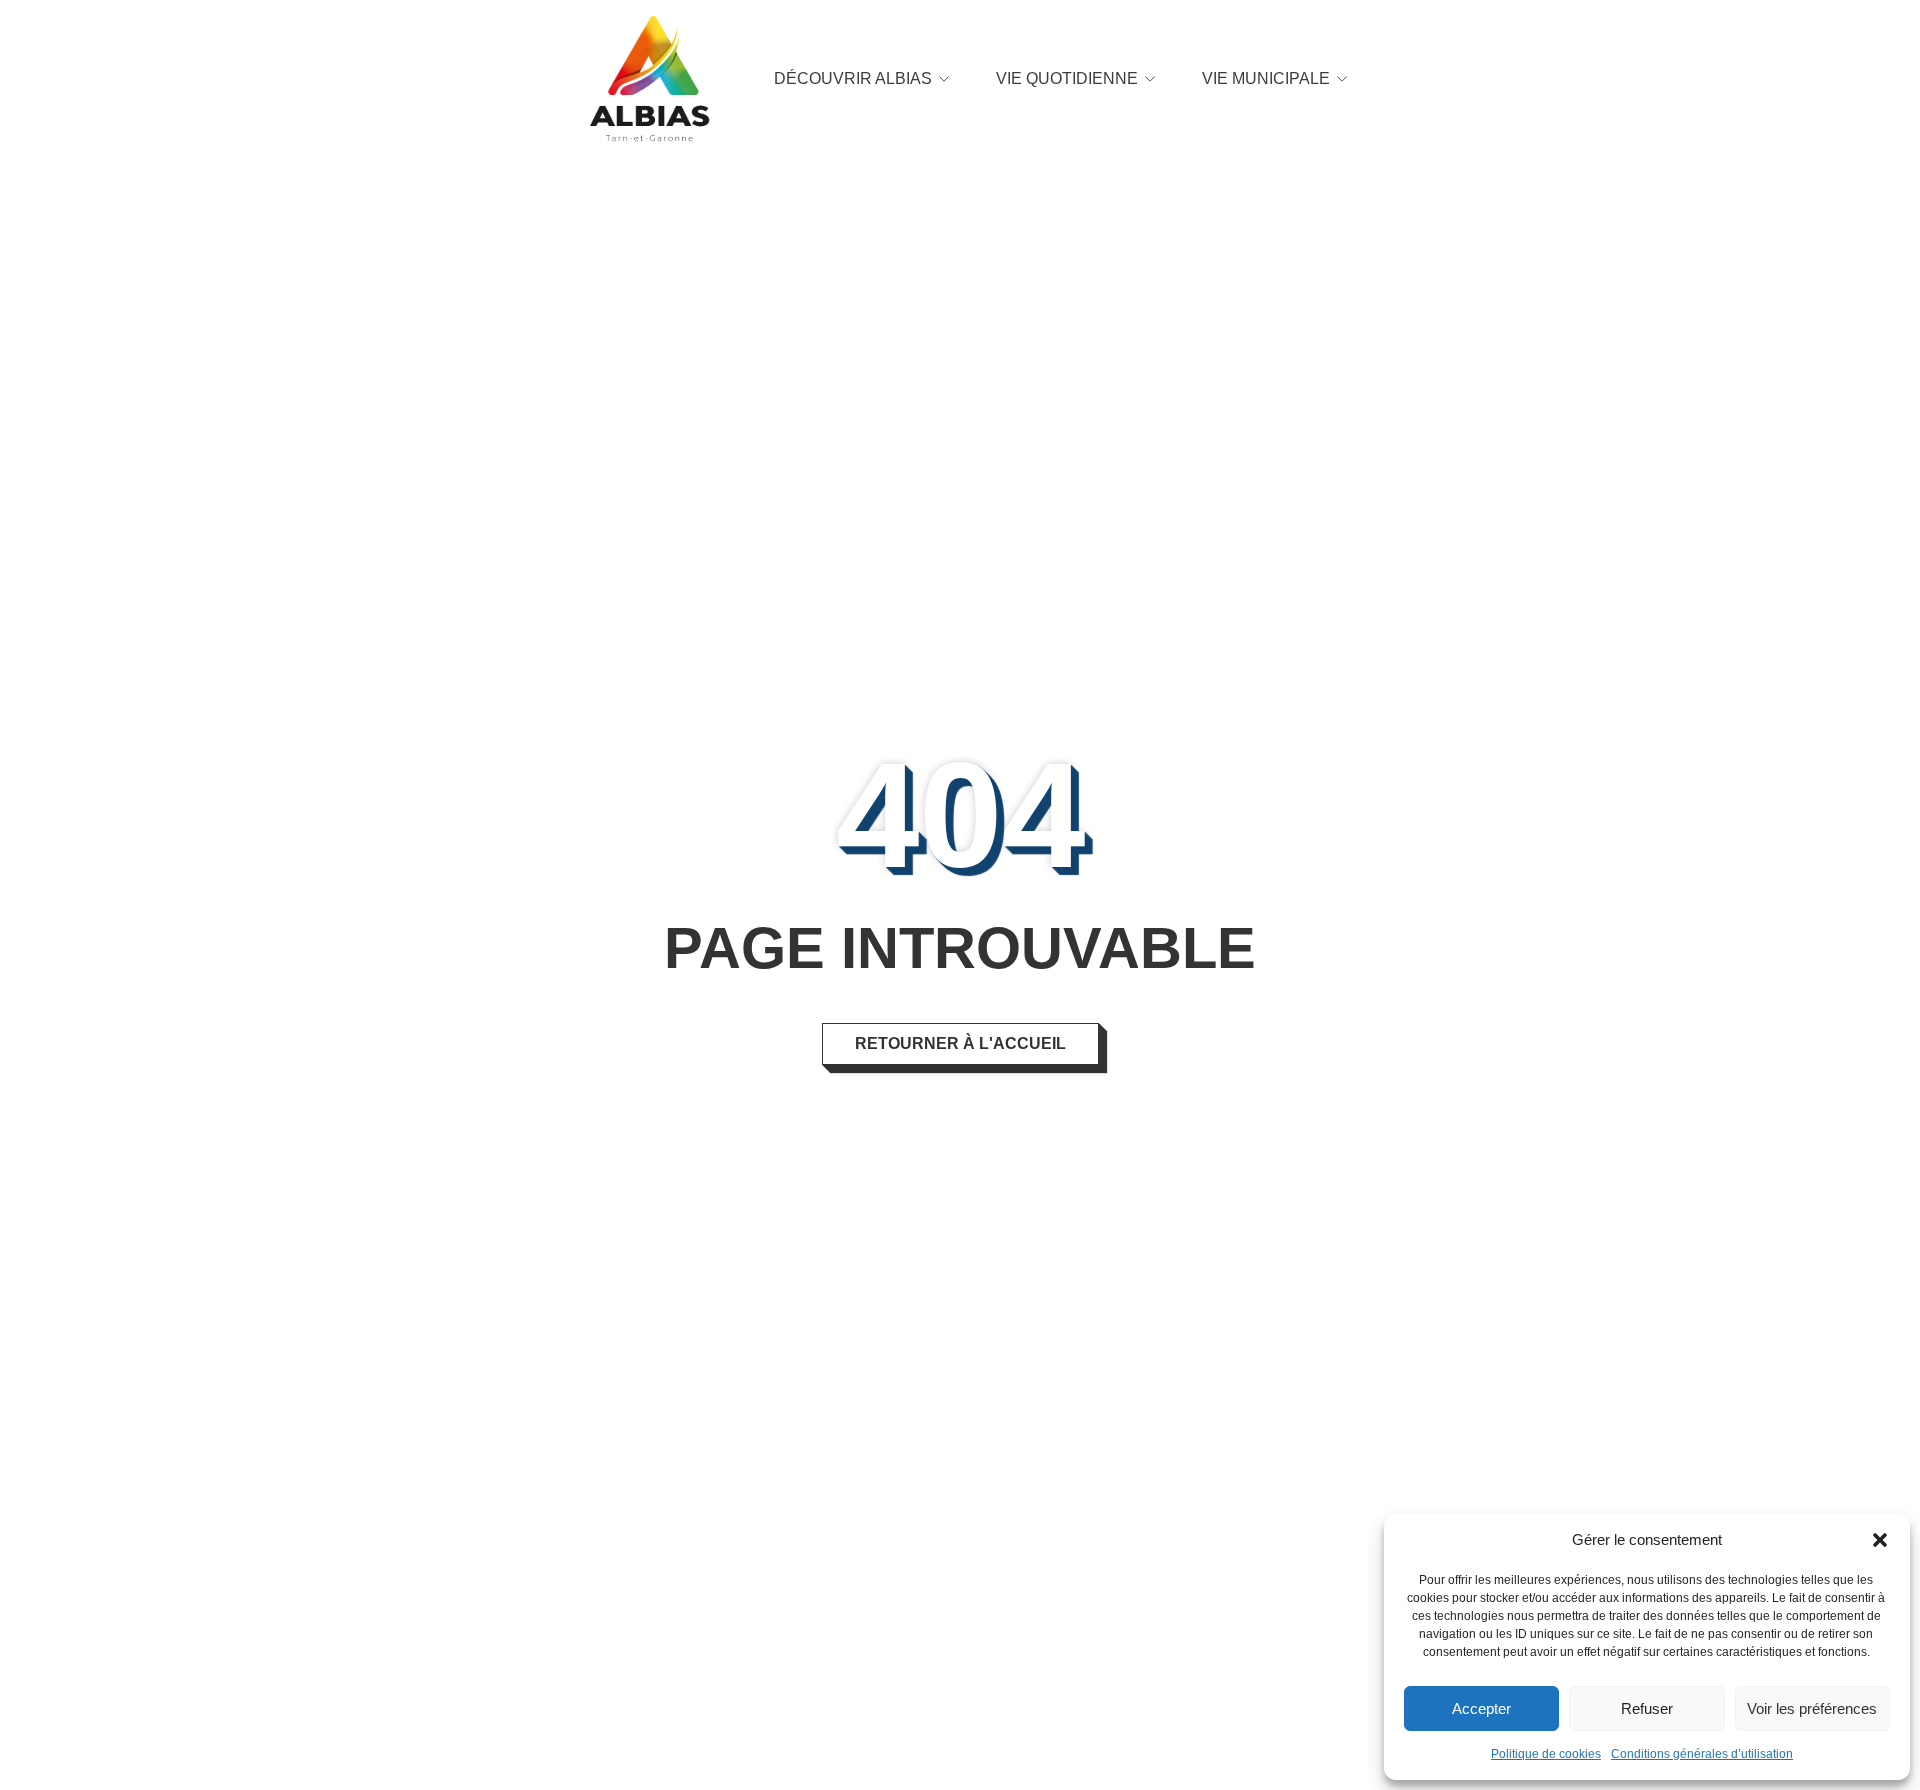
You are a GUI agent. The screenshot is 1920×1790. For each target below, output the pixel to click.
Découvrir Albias (853, 78)
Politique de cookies (1546, 1754)
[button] (1880, 1540)
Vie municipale (1266, 78)
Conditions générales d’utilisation (1702, 1754)
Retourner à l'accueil (960, 1043)
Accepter (1481, 1708)
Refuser (1647, 1708)
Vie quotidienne (1067, 78)
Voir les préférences (1812, 1708)
